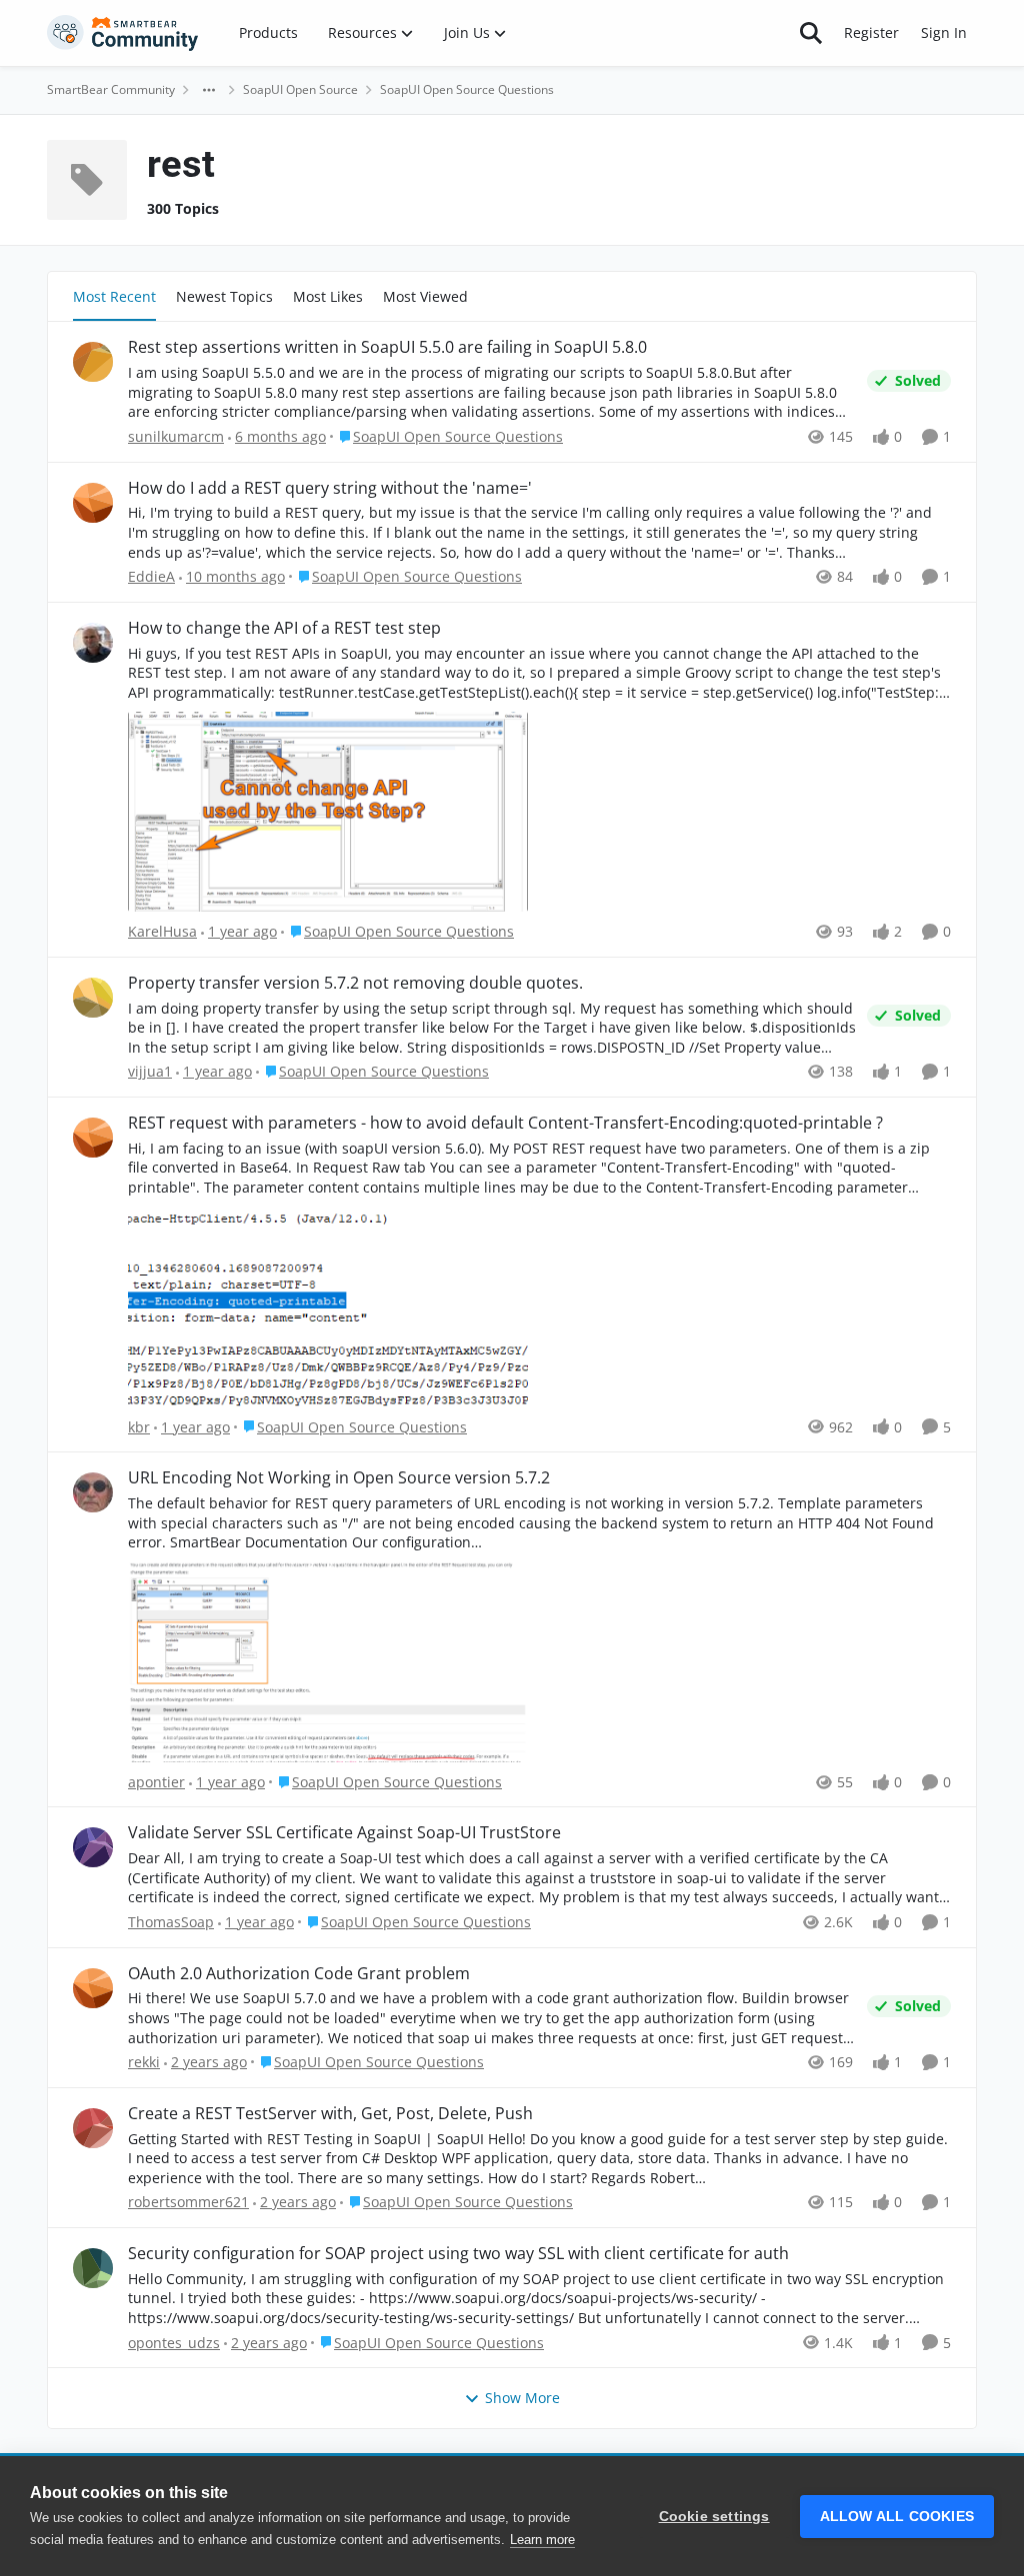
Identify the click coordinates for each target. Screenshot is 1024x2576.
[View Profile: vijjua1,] (93, 998)
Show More (522, 2398)
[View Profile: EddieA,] (93, 503)
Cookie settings (714, 2517)
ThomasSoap (171, 1922)
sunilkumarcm (176, 436)
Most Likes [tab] (328, 296)
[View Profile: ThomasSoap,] (93, 1847)
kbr (139, 1427)
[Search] (811, 33)
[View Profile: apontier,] (93, 1492)
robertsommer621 (188, 2202)
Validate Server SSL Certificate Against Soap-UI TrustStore (344, 1833)
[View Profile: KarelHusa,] (93, 643)
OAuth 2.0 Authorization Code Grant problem (299, 1974)
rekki (144, 2062)
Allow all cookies (897, 2517)
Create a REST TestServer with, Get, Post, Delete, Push (330, 2114)
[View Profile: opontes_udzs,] (93, 2268)
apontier (156, 1782)
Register (871, 32)
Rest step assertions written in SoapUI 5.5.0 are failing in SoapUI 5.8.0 (387, 347)
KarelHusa (162, 931)
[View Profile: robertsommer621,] (93, 2128)
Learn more (542, 2540)
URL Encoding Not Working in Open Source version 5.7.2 (339, 1478)
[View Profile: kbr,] (93, 1138)
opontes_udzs (174, 2343)
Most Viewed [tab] (425, 296)
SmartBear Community (111, 89)
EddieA (151, 576)
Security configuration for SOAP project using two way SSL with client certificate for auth (458, 2254)
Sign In (944, 32)
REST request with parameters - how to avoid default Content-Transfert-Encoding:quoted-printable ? (505, 1123)
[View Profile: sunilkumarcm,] (93, 362)
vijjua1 (150, 1071)
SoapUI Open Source (300, 89)
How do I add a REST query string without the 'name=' (330, 488)
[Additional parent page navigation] (209, 90)
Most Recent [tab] (114, 296)
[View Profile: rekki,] (93, 1988)
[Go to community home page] (123, 33)
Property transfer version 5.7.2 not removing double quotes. (355, 983)
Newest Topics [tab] (224, 296)
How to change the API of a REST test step (284, 628)
